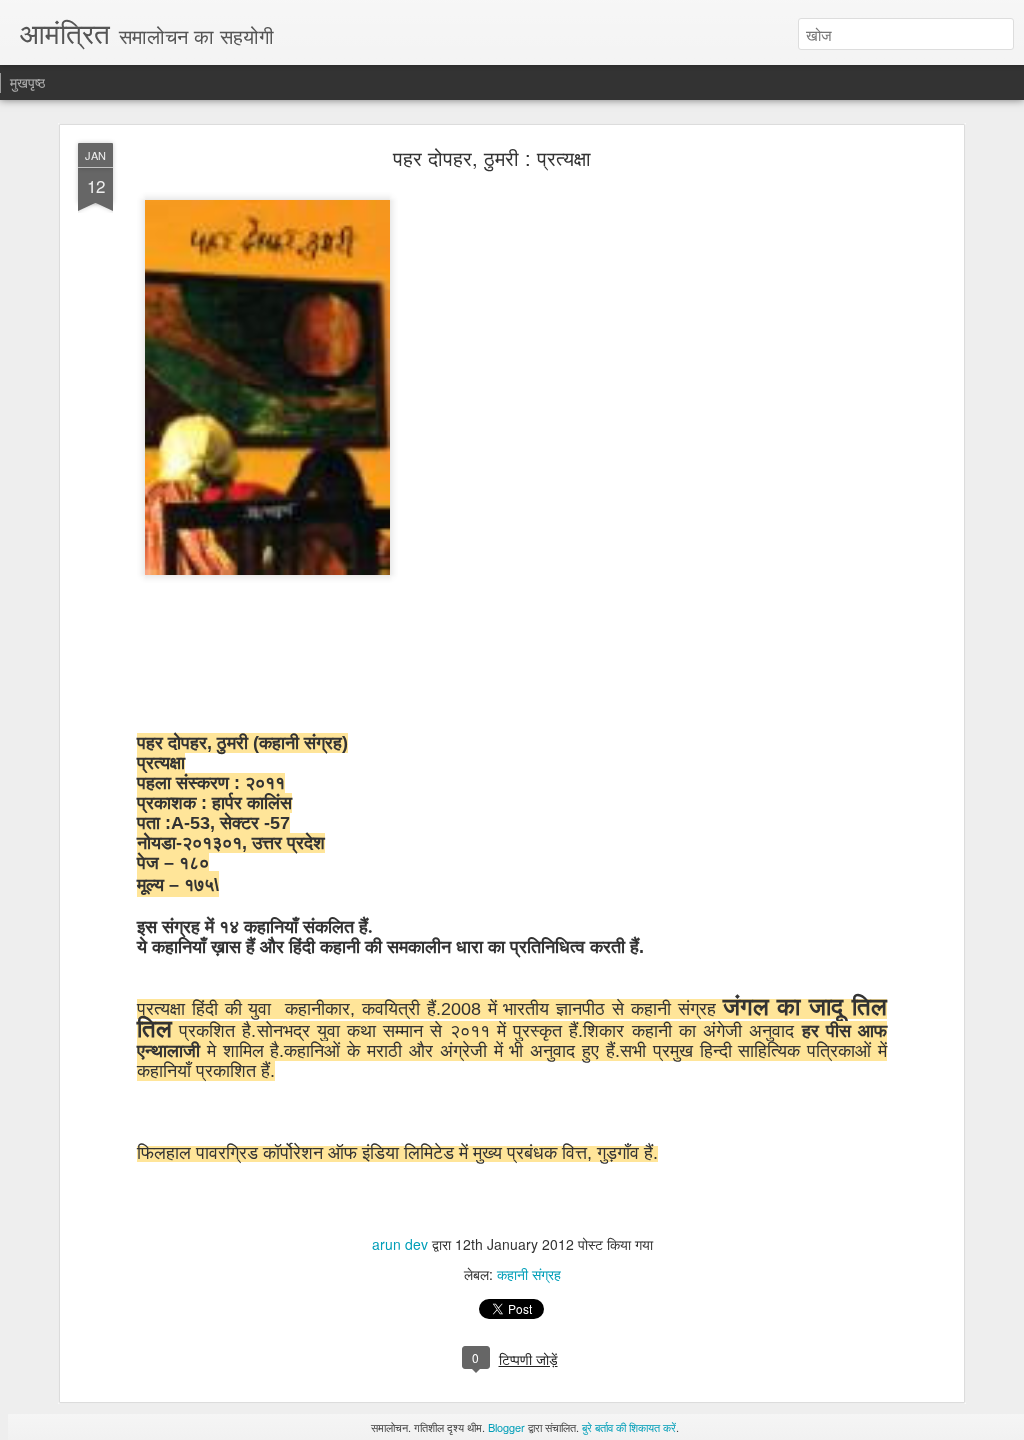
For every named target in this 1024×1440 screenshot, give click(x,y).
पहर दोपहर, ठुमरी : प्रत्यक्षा (492, 157)
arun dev (402, 1244)
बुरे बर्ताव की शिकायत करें (629, 1427)
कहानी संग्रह (529, 1274)
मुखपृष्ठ (27, 82)
